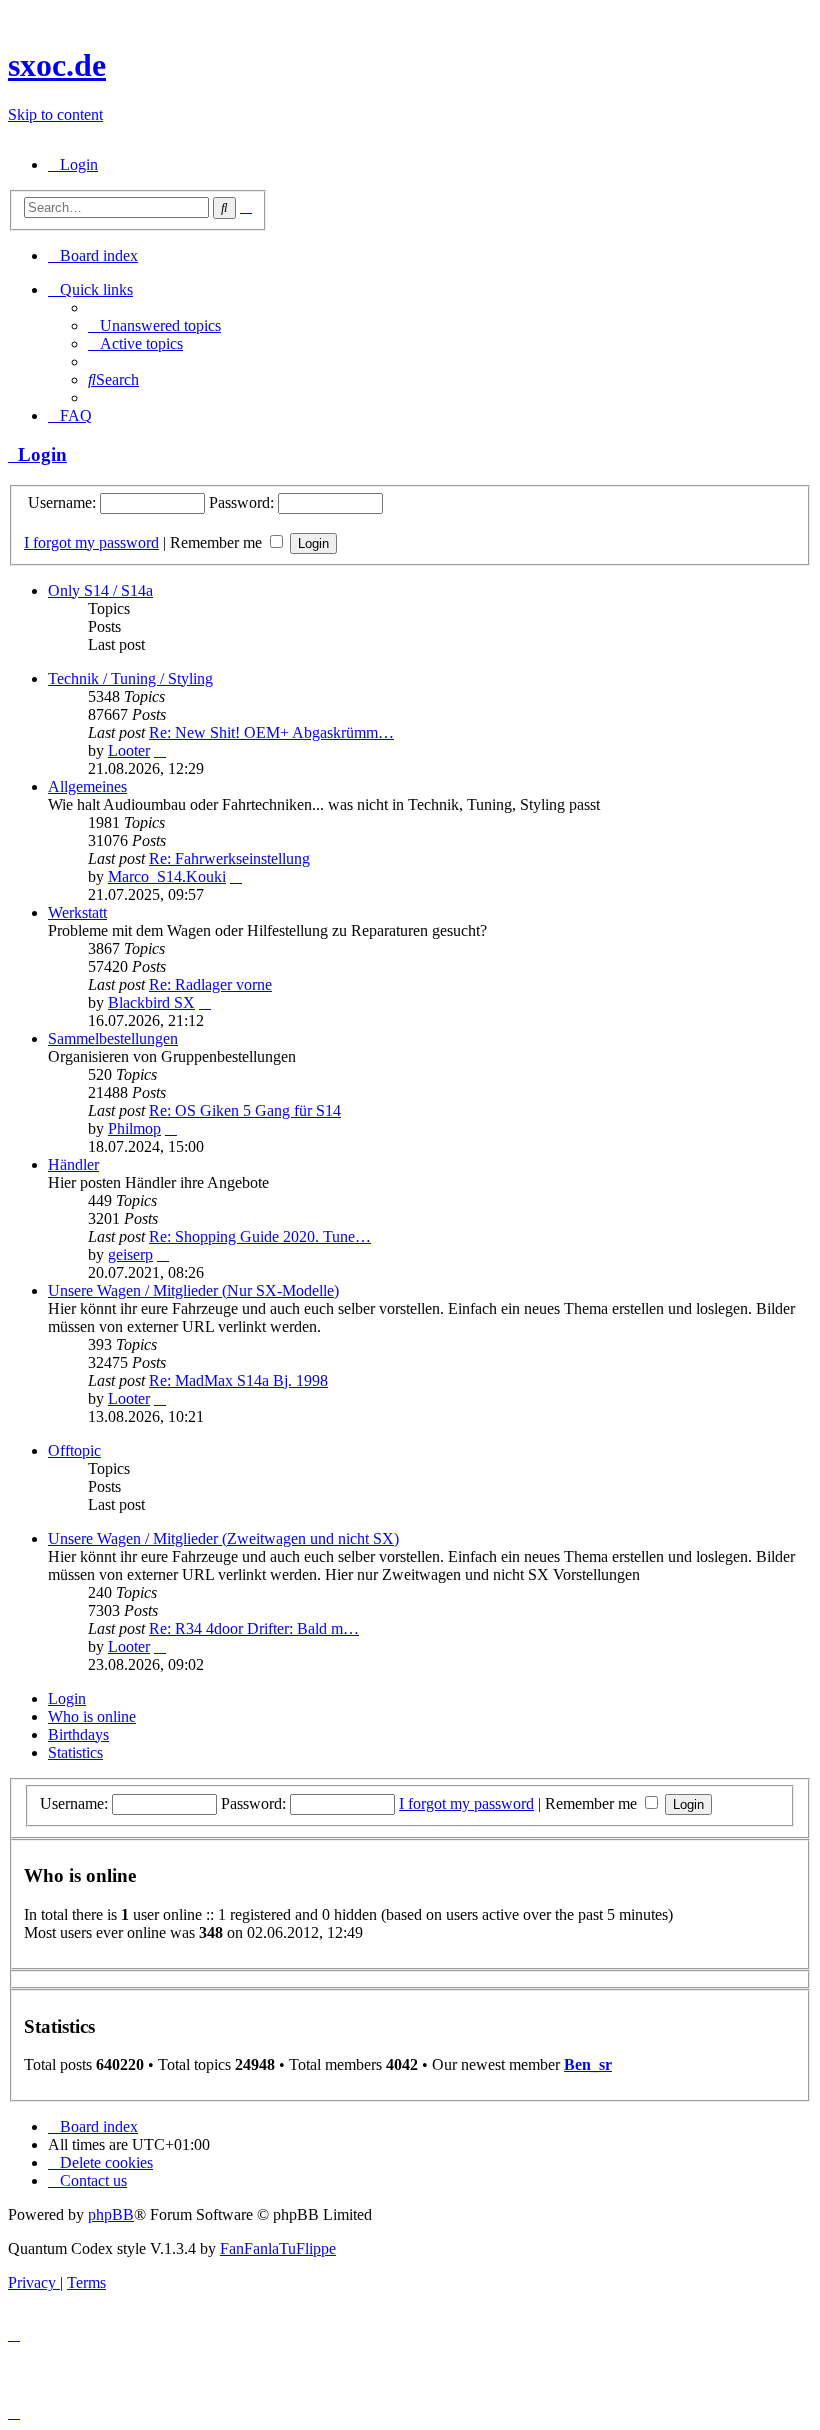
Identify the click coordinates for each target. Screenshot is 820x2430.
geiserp (130, 1254)
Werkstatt (77, 912)
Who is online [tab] (92, 1716)
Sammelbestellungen (113, 1038)
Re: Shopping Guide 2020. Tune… (260, 1236)
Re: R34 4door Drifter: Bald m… (254, 1628)
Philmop (134, 1128)
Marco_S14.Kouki (167, 876)
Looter (129, 750)
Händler (73, 1164)
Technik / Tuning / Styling (130, 678)
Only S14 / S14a (100, 590)
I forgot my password (91, 542)
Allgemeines (87, 786)
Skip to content (55, 114)
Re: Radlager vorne (210, 984)
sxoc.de (57, 65)
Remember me (218, 542)
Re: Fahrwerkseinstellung (229, 858)
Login (37, 454)
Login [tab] (67, 1698)
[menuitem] (73, 164)
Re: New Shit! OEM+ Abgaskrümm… (271, 732)
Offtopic (74, 1450)
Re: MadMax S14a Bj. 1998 (238, 1380)
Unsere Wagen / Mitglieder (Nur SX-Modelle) (193, 1290)
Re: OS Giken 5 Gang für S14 (245, 1110)
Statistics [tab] (75, 1752)
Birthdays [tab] (78, 1734)
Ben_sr (588, 2064)
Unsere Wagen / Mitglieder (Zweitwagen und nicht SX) (223, 1538)
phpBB (111, 2214)
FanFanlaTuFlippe (278, 2248)
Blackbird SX (151, 1002)
